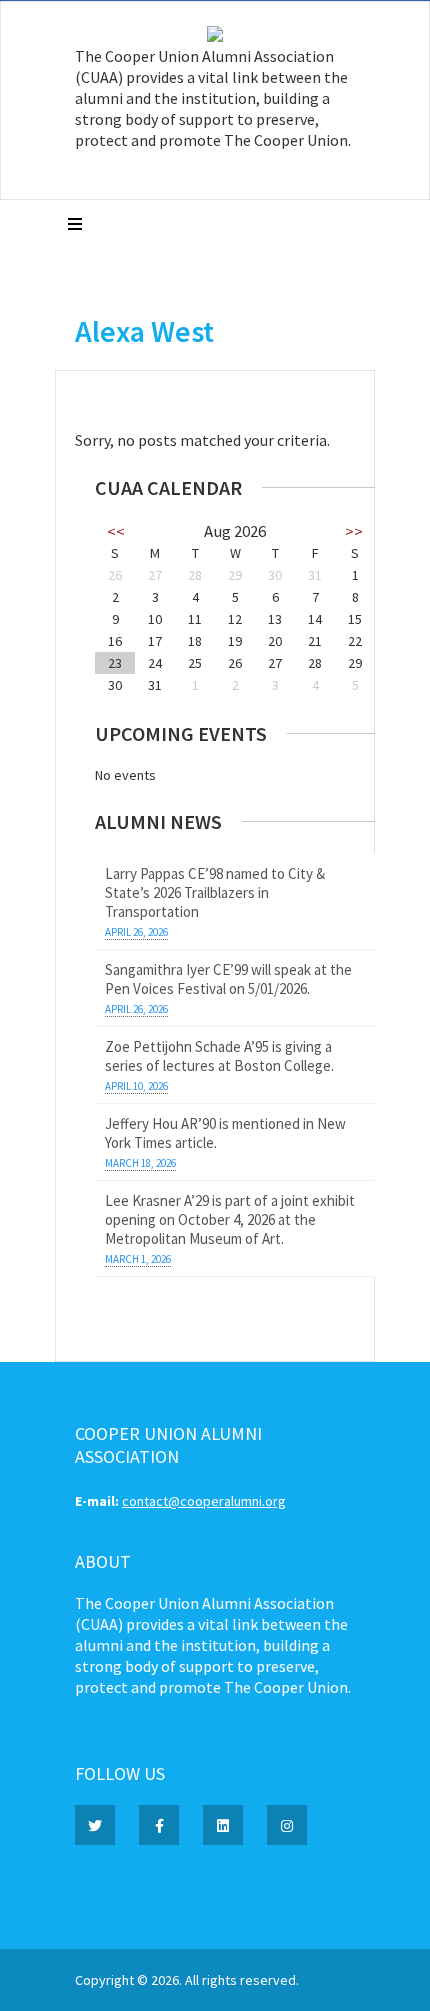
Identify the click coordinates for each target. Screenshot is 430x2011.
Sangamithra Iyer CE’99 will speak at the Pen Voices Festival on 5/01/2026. (228, 979)
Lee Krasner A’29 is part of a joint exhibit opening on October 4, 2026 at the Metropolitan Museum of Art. (230, 1219)
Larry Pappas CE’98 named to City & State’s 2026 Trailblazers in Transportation (215, 892)
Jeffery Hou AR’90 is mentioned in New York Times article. (225, 1133)
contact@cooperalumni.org (204, 1501)
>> (354, 531)
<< (116, 531)
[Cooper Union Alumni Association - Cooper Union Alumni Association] (215, 37)
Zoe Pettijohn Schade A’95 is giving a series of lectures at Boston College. (219, 1056)
